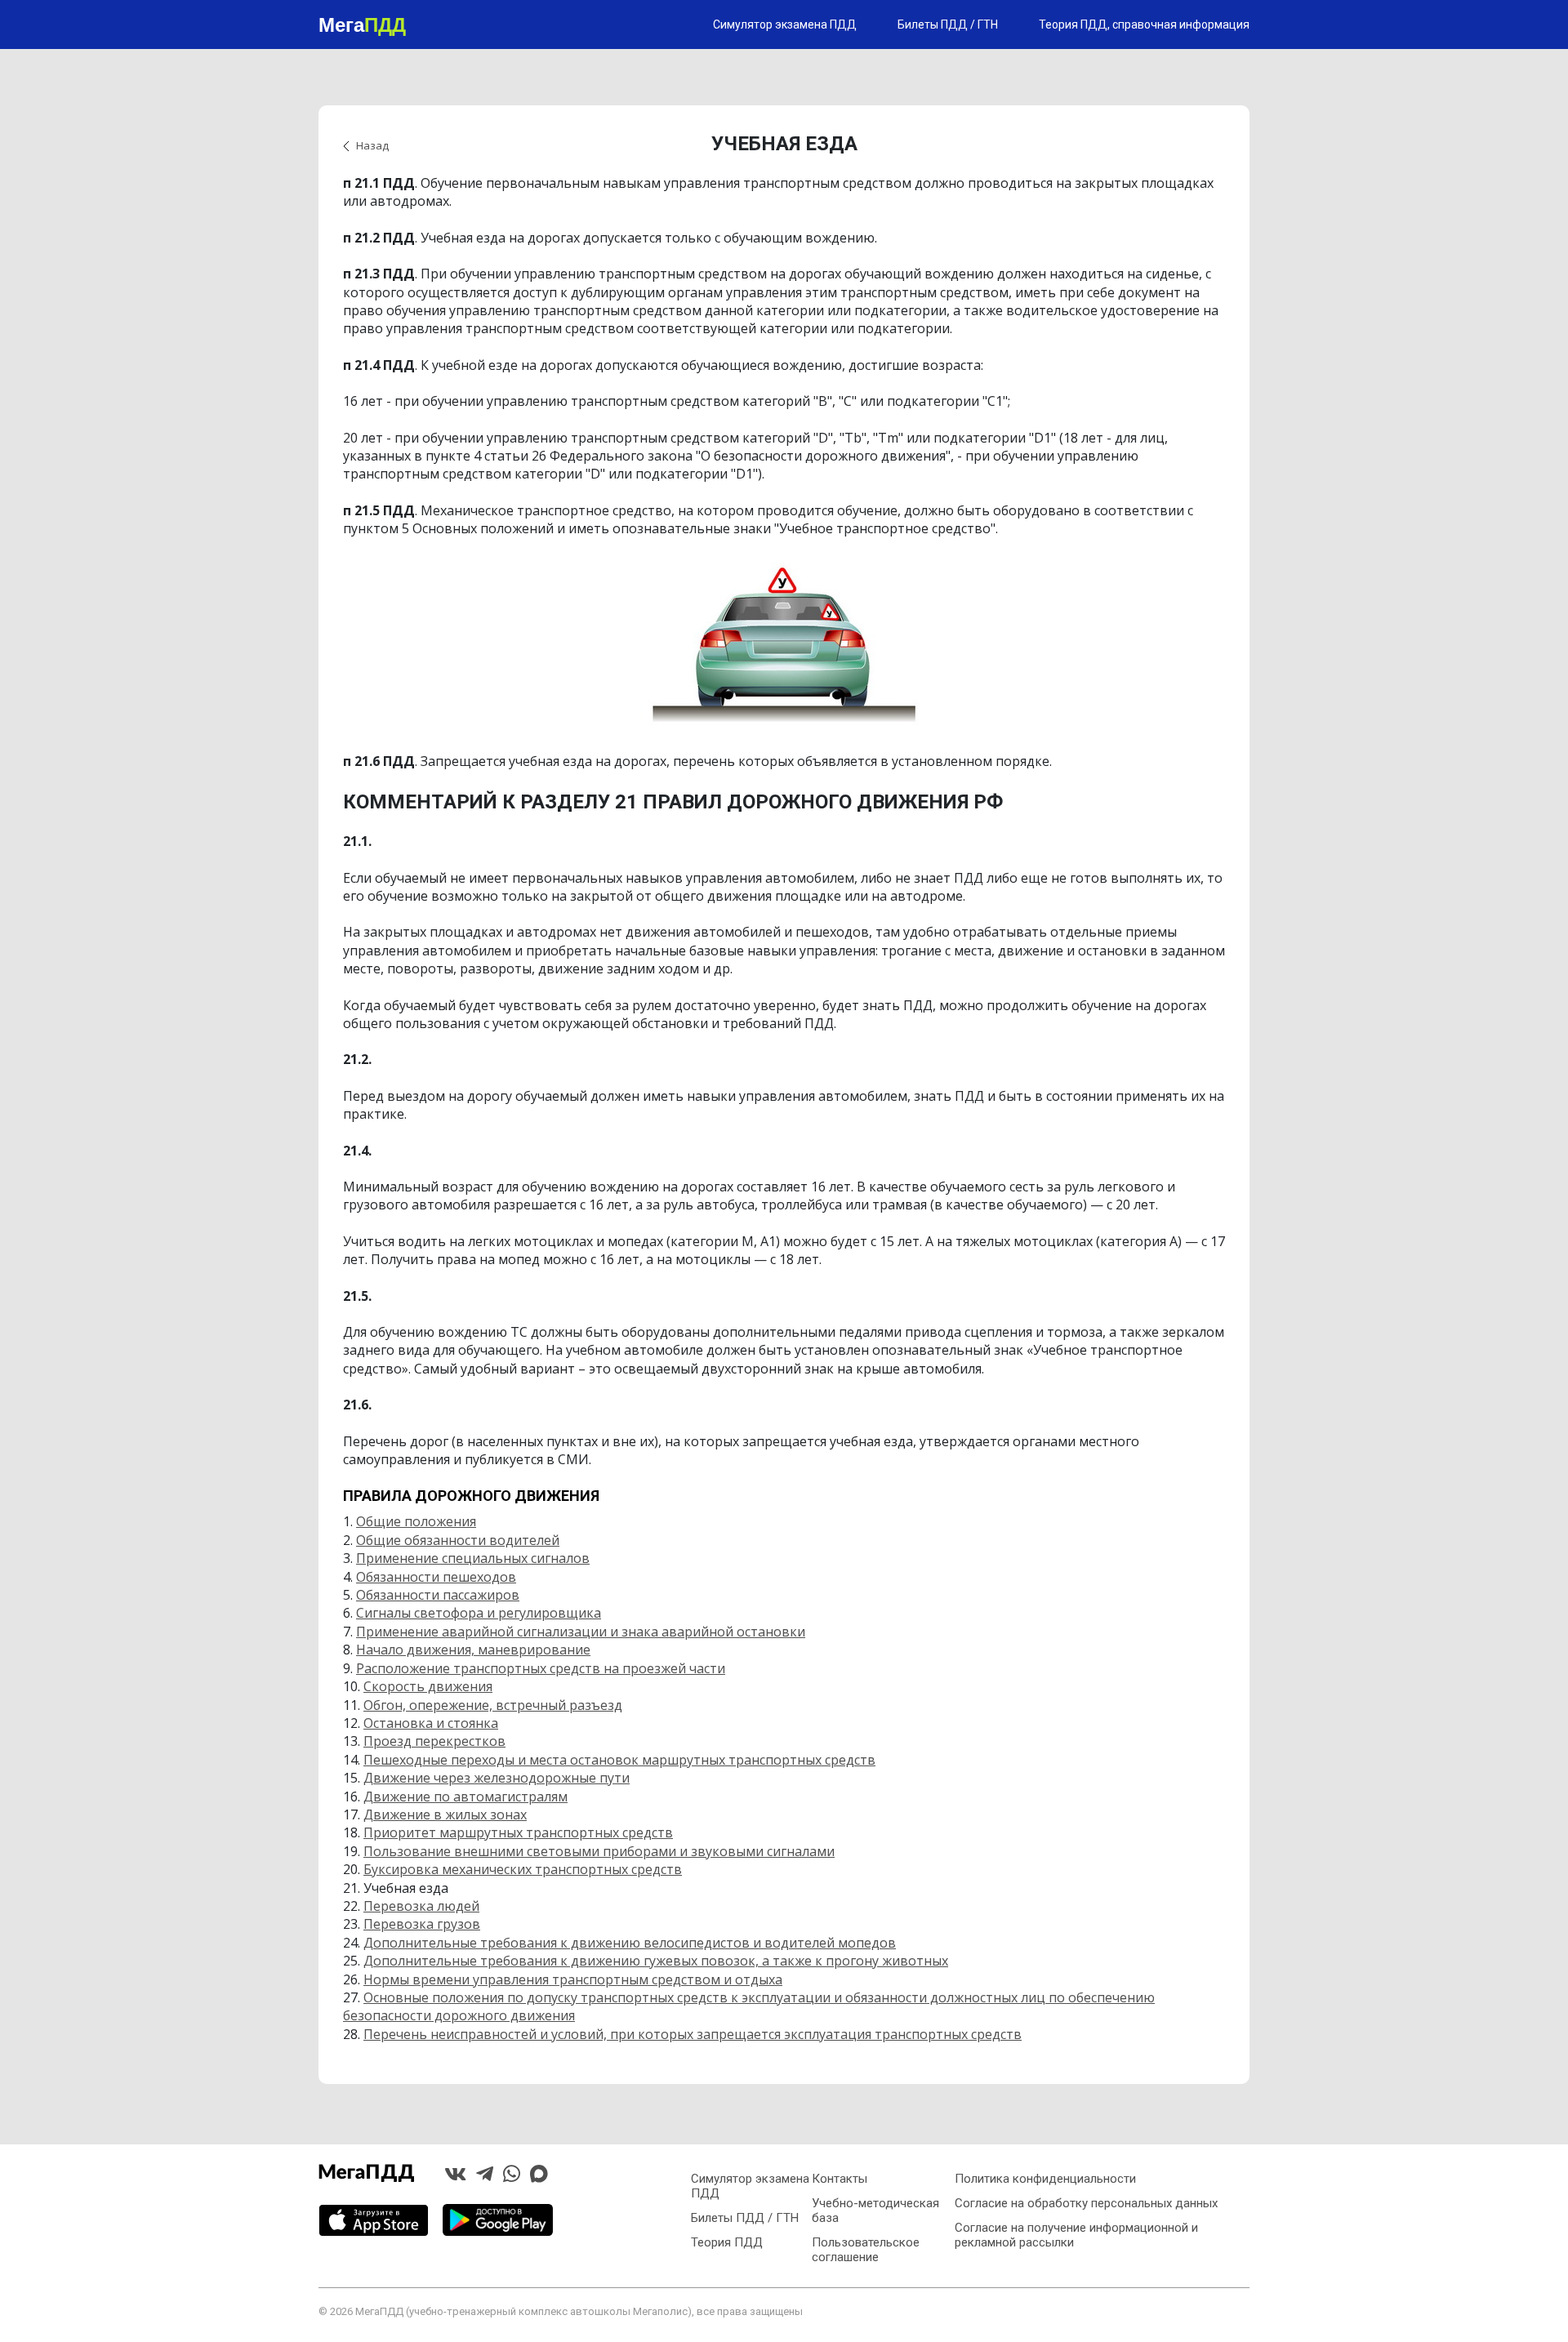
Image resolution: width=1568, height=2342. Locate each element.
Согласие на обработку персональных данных (1086, 2203)
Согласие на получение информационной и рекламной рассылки (1076, 2235)
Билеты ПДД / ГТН (948, 24)
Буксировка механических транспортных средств (523, 1869)
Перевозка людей (421, 1906)
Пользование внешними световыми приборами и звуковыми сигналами (599, 1851)
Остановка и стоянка (431, 1723)
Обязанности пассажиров (438, 1595)
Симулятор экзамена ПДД (785, 24)
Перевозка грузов (422, 1924)
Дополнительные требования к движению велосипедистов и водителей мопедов (630, 1943)
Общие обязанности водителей (458, 1540)
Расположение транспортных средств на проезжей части (541, 1668)
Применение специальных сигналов (473, 1558)
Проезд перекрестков (434, 1741)
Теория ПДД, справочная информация (1144, 24)
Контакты (840, 2179)
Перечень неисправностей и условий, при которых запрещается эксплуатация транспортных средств (693, 2034)
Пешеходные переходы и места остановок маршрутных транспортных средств (619, 1760)
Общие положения (416, 1521)
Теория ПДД (727, 2242)
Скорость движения (428, 1686)
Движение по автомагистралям (465, 1797)
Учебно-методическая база (875, 2211)
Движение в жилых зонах (445, 1814)
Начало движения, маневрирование (473, 1650)
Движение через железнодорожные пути (497, 1778)
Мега (362, 24)
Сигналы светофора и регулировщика (479, 1613)
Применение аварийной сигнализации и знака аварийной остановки (581, 1632)
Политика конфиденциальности (1045, 2179)
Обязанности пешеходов (436, 1577)
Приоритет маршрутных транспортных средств (518, 1832)
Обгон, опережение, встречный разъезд (493, 1705)
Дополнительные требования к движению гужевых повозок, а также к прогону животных (656, 1961)
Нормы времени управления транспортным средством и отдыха (573, 1979)
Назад (372, 145)
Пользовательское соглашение (866, 2250)
